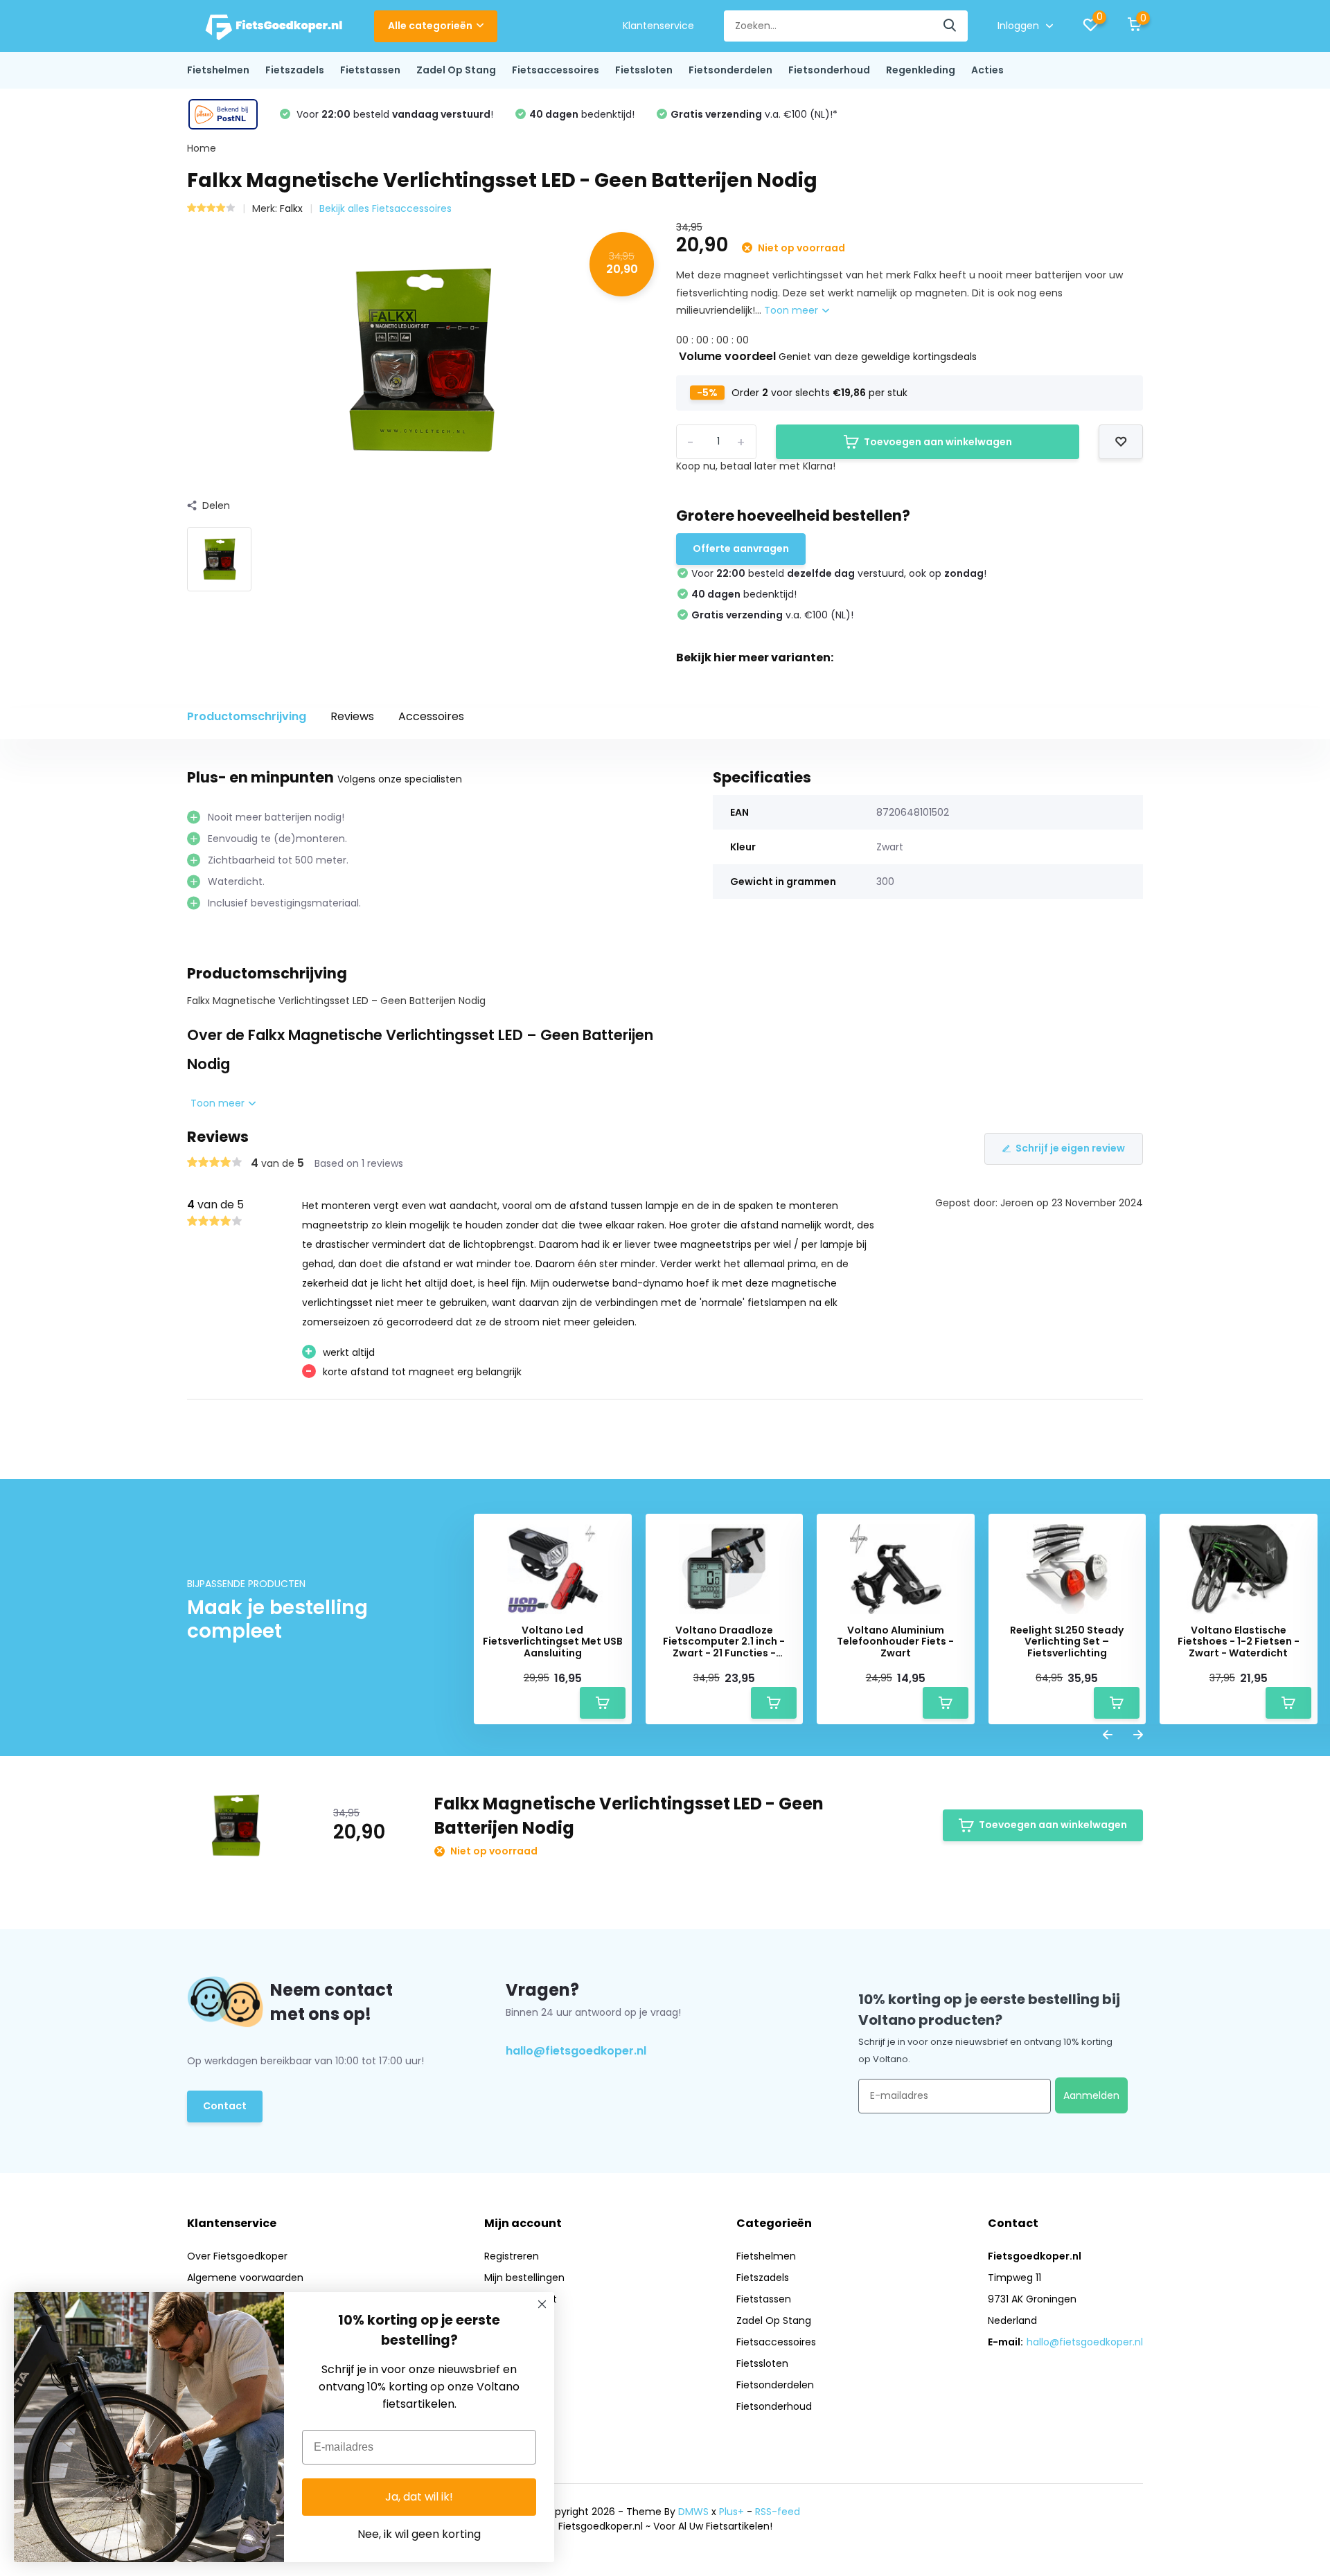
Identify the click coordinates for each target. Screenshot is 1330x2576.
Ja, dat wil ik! (419, 2497)
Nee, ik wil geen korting (419, 2534)
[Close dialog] (542, 2304)
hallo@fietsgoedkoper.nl (576, 2051)
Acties (987, 70)
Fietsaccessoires (556, 70)
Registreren (512, 2256)
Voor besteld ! (393, 114)
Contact (225, 2106)
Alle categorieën (430, 26)
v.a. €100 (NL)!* (754, 114)
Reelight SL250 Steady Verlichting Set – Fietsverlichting (1067, 1642)
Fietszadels (295, 70)
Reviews (352, 716)
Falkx (291, 208)
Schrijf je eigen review (1070, 1148)
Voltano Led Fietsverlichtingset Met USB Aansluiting (553, 1642)
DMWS (693, 2512)
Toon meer (792, 310)
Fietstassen (370, 70)
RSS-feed (778, 2512)
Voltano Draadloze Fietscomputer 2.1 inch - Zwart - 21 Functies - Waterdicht (724, 1642)
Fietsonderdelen (730, 70)
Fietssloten (644, 70)
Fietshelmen (218, 70)
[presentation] (1108, 1736)
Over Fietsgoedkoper (237, 2256)
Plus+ (731, 2512)
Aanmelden (1091, 2095)
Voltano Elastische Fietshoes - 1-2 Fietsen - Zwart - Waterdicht (1239, 1642)
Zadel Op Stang (456, 70)
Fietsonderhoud (829, 70)
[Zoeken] (950, 26)
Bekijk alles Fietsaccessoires (385, 208)
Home (202, 148)
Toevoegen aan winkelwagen (938, 442)
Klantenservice (658, 26)
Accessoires (431, 716)
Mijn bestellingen (524, 2278)
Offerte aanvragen (741, 548)
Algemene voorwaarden (245, 2278)
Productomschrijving (247, 716)
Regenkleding (921, 70)
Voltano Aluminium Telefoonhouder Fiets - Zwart (895, 1642)
